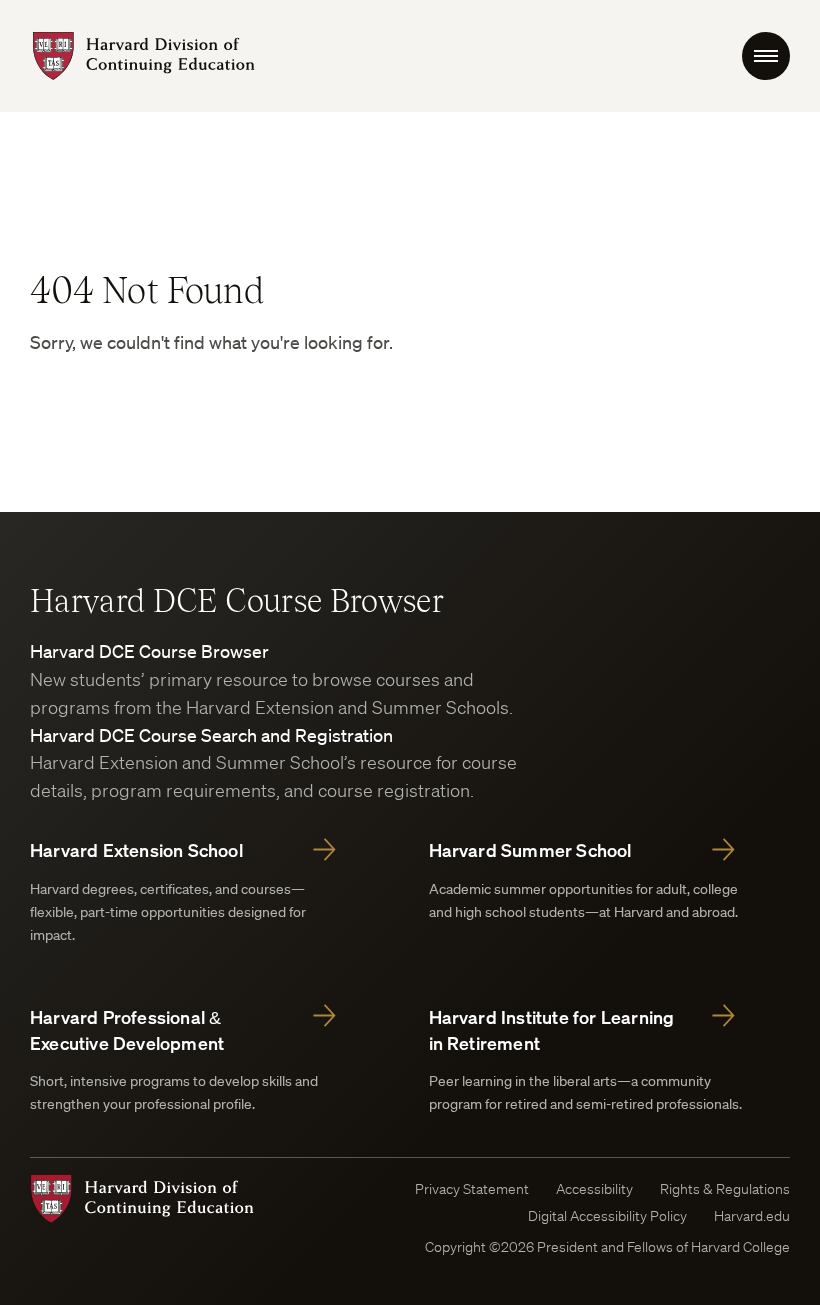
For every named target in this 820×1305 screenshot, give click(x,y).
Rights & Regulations (725, 1189)
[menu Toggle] (766, 56)
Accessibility (594, 1189)
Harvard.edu (752, 1216)
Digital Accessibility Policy (607, 1216)
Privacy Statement (472, 1189)
